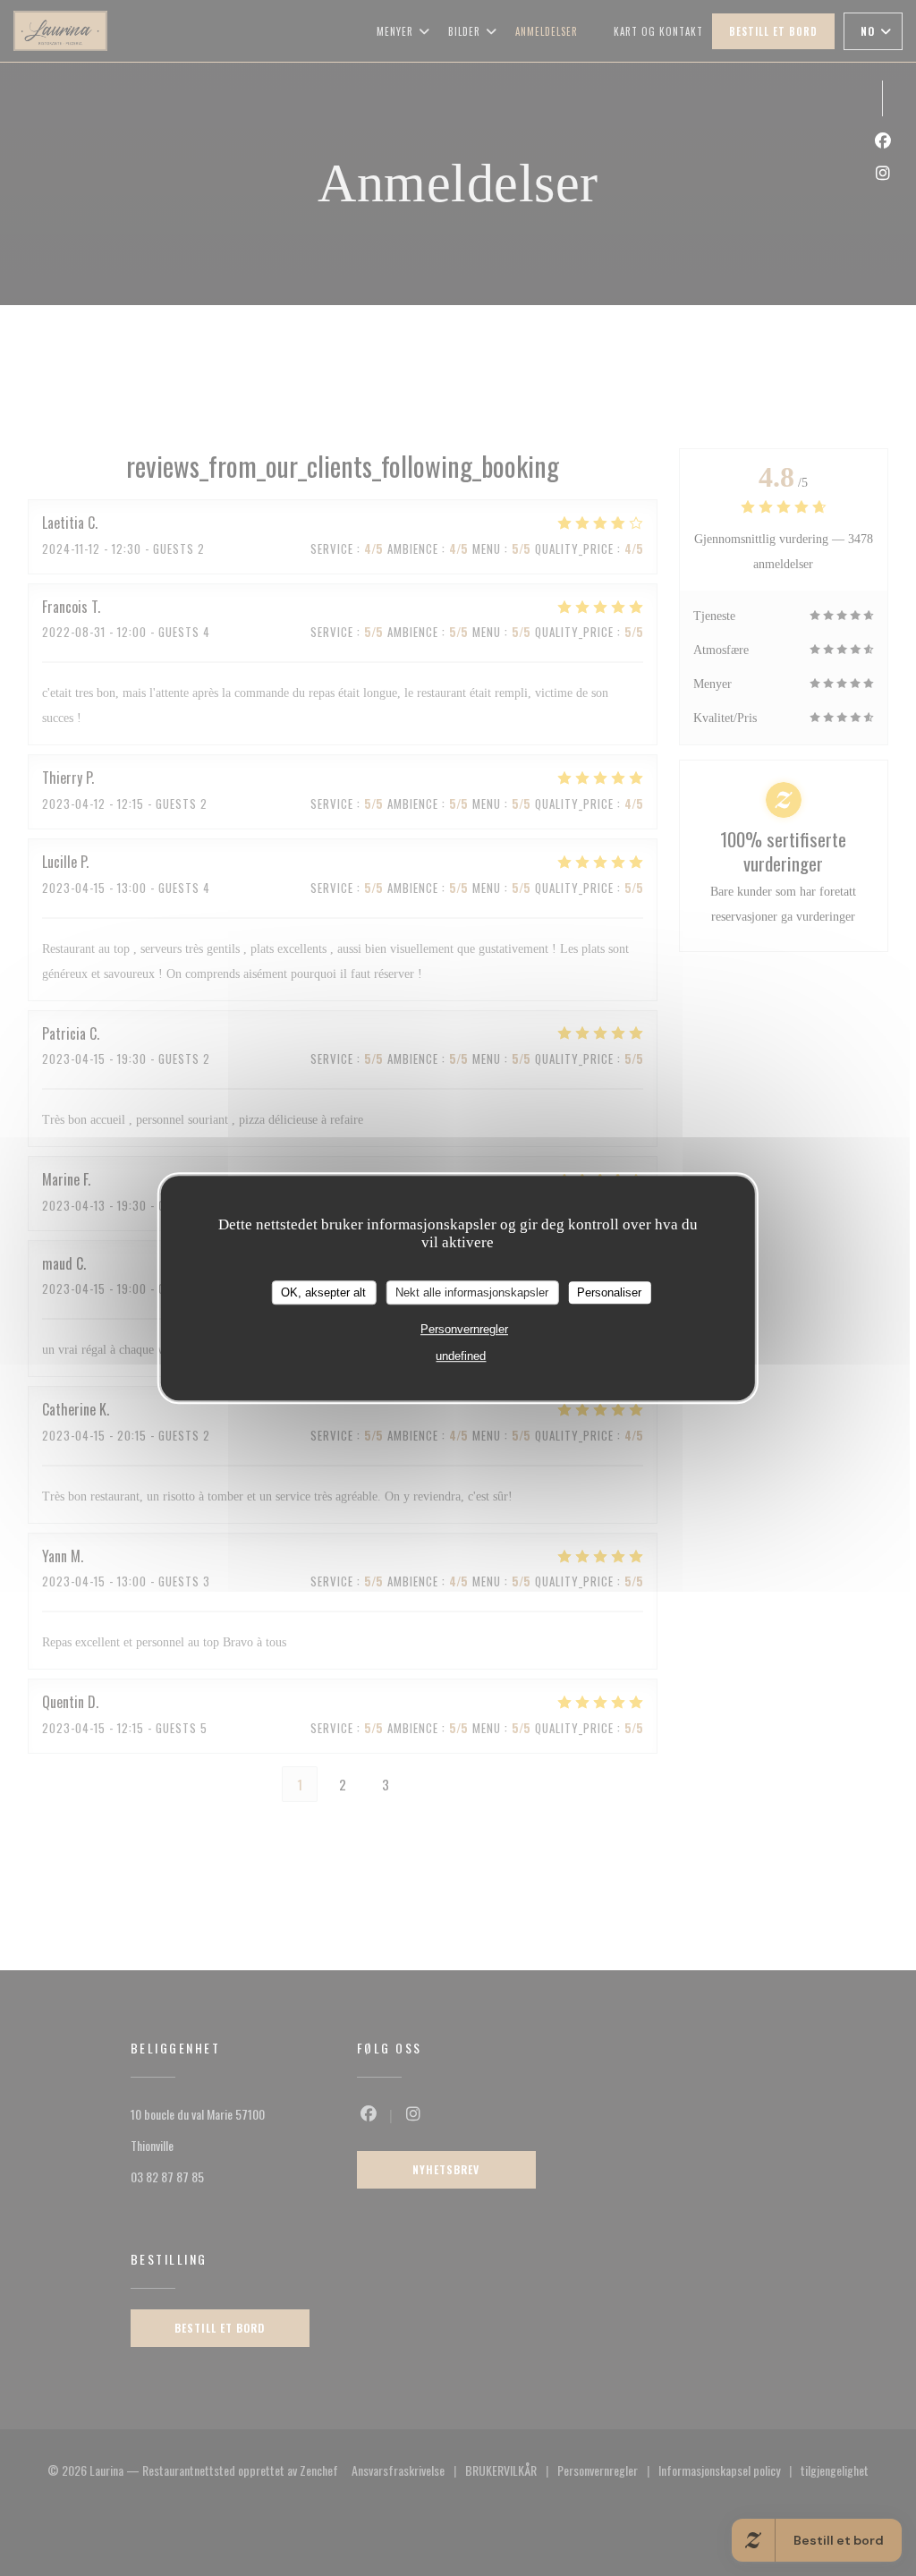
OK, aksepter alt (323, 1292)
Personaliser (609, 1292)
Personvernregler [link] (464, 1329)
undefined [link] (461, 1356)
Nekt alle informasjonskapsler (472, 1292)
